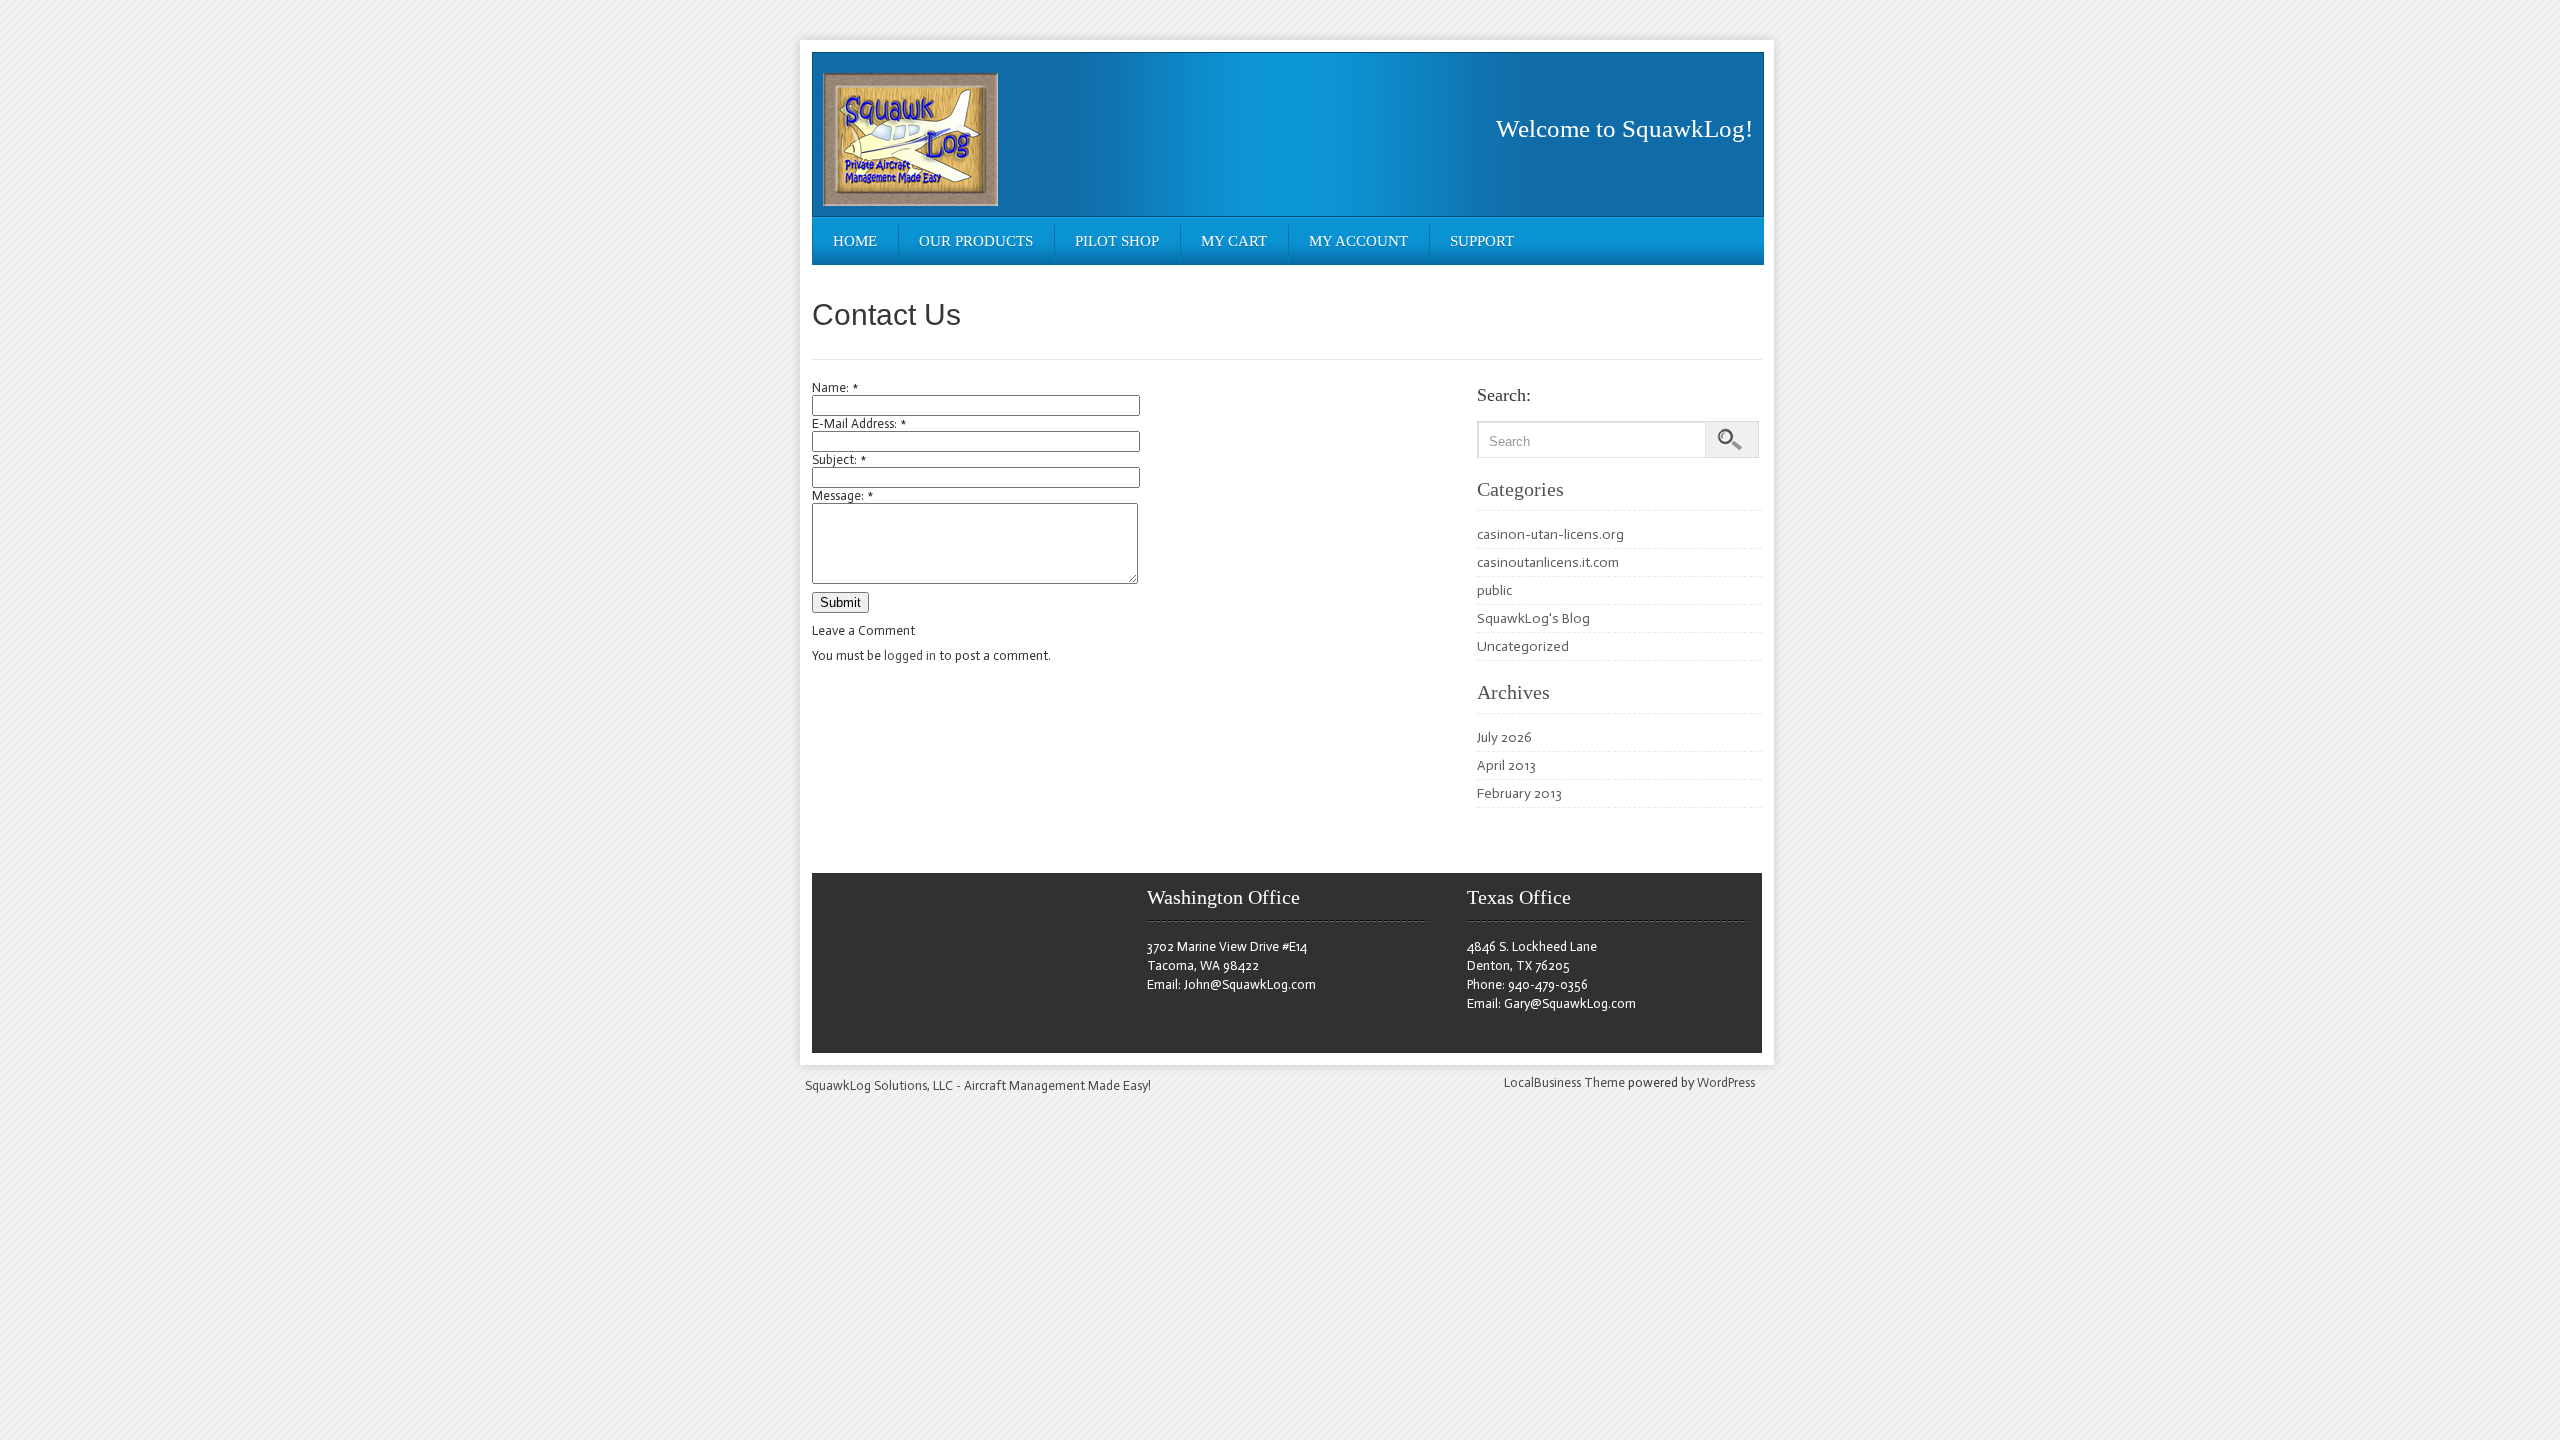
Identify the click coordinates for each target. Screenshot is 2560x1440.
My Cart (1234, 241)
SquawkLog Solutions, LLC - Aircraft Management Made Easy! (978, 1085)
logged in (910, 655)
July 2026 (1504, 737)
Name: (835, 387)
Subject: (839, 459)
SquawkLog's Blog (1533, 618)
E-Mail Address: (859, 423)
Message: (842, 495)
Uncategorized (1523, 646)
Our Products (976, 241)
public (1494, 590)
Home (855, 241)
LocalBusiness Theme (1564, 1082)
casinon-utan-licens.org (1550, 534)
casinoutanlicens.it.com (1548, 562)
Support (1482, 241)
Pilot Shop (1117, 241)
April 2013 (1506, 765)
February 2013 (1519, 793)
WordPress (1726, 1082)
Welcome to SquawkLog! (1624, 128)
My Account (1358, 241)
